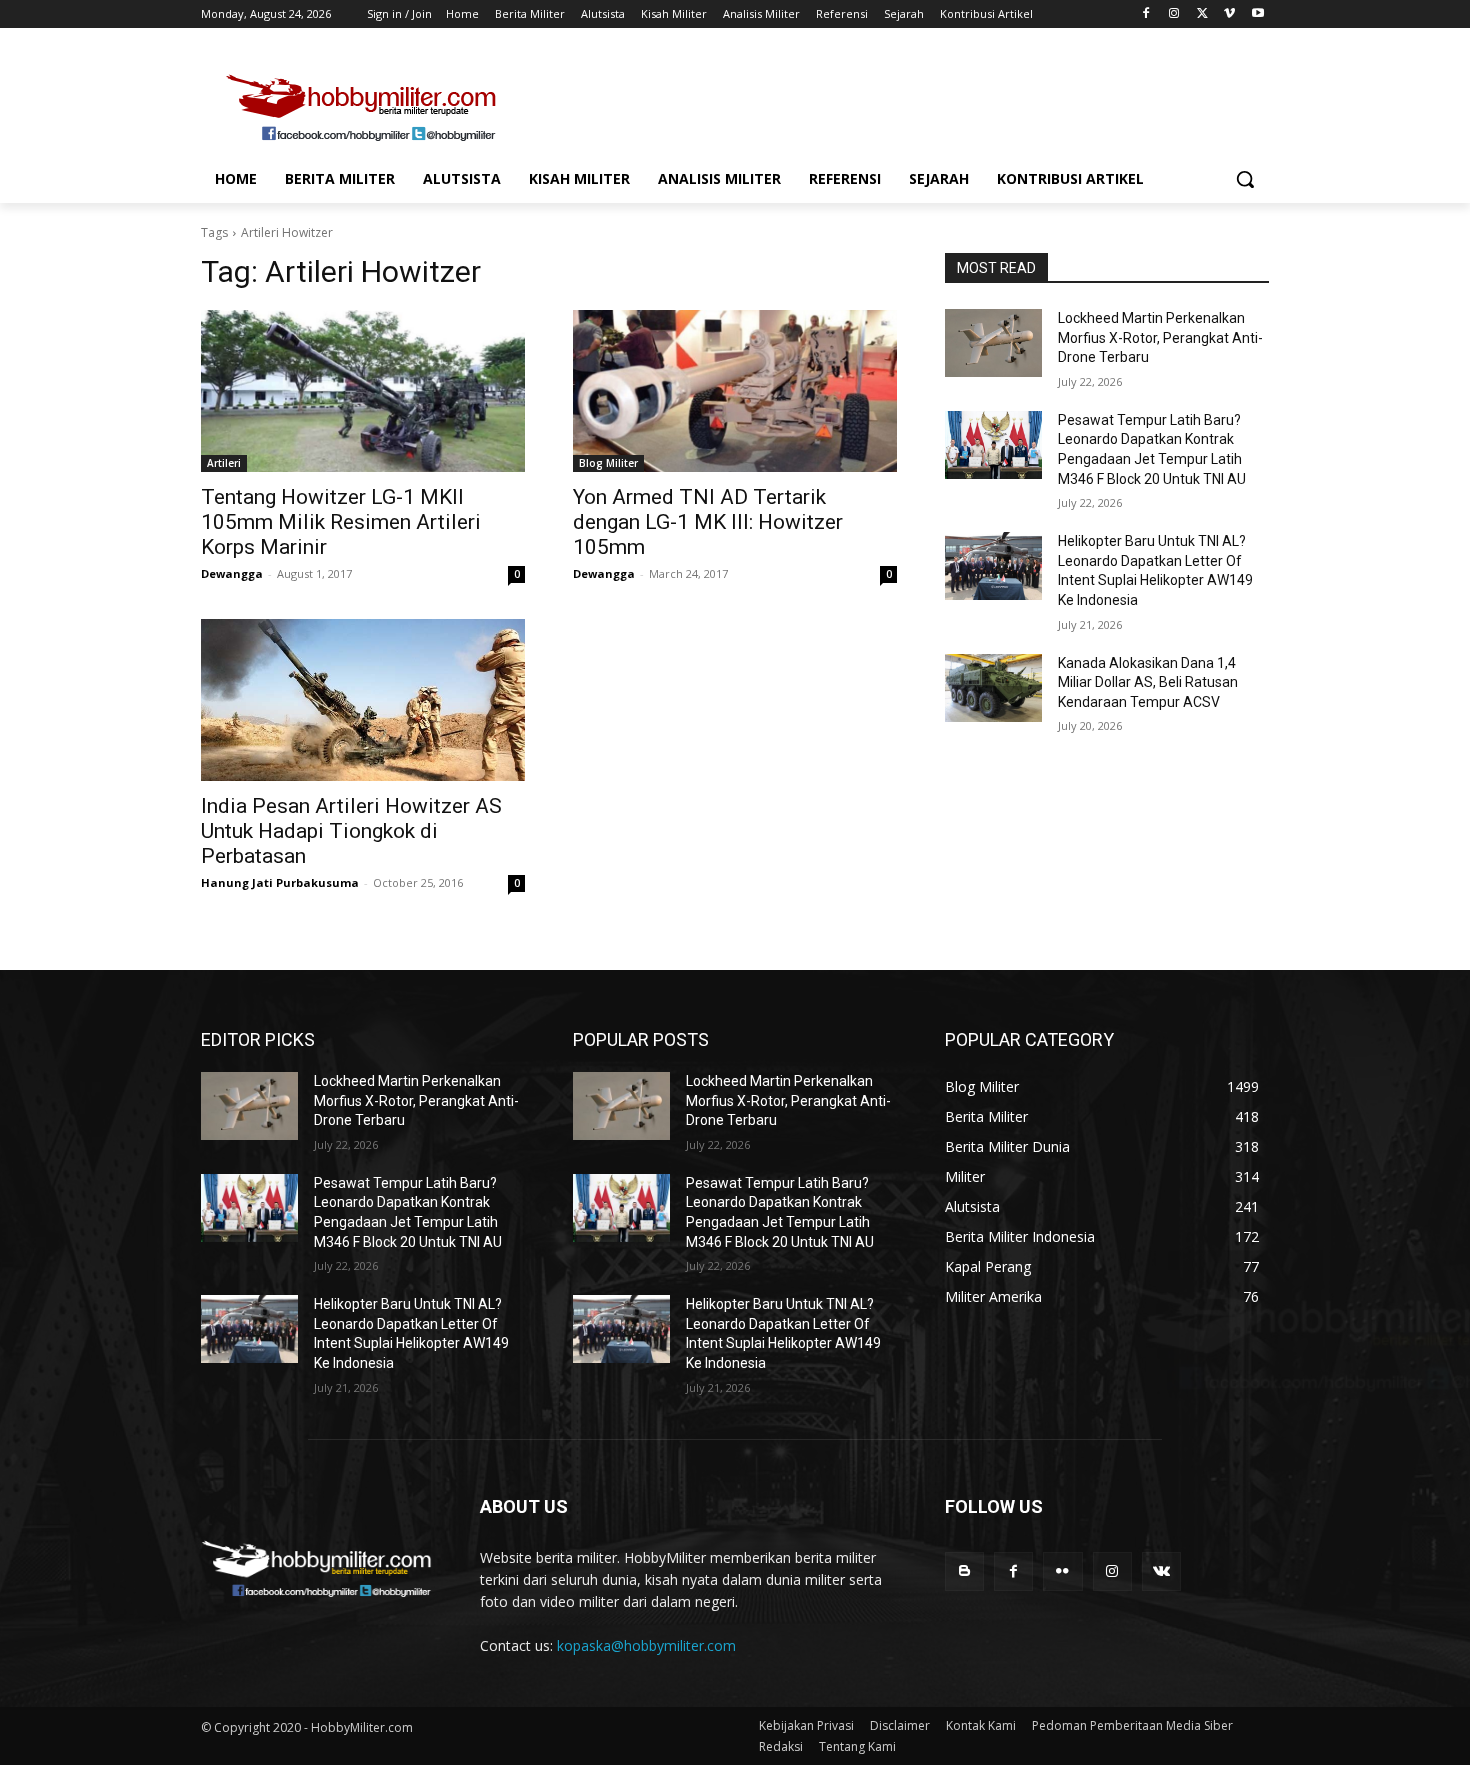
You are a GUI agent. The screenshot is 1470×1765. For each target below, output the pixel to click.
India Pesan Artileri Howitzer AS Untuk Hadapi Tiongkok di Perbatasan (351, 831)
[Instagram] (1174, 14)
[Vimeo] (1229, 14)
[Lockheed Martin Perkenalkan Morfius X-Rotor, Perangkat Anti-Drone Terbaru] (993, 343)
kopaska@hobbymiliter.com (646, 1645)
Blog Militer (608, 463)
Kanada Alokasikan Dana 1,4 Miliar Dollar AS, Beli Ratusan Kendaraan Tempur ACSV (1148, 682)
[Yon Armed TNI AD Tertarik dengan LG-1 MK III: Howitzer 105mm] (735, 391)
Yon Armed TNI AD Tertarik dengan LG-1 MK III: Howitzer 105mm (708, 522)
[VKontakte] (1161, 1571)
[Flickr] (1062, 1571)
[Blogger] (964, 1571)
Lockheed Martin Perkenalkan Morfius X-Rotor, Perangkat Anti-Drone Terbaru (1160, 337)
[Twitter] (1202, 14)
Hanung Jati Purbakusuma (280, 882)
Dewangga (232, 573)
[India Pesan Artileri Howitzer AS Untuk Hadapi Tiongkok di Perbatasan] (363, 700)
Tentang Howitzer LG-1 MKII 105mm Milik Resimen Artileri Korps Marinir (341, 522)
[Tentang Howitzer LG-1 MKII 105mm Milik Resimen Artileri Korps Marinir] (363, 391)
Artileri (224, 463)
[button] (1245, 179)
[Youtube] (1257, 14)
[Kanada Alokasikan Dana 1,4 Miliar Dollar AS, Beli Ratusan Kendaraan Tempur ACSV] (993, 688)
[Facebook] (1146, 14)
